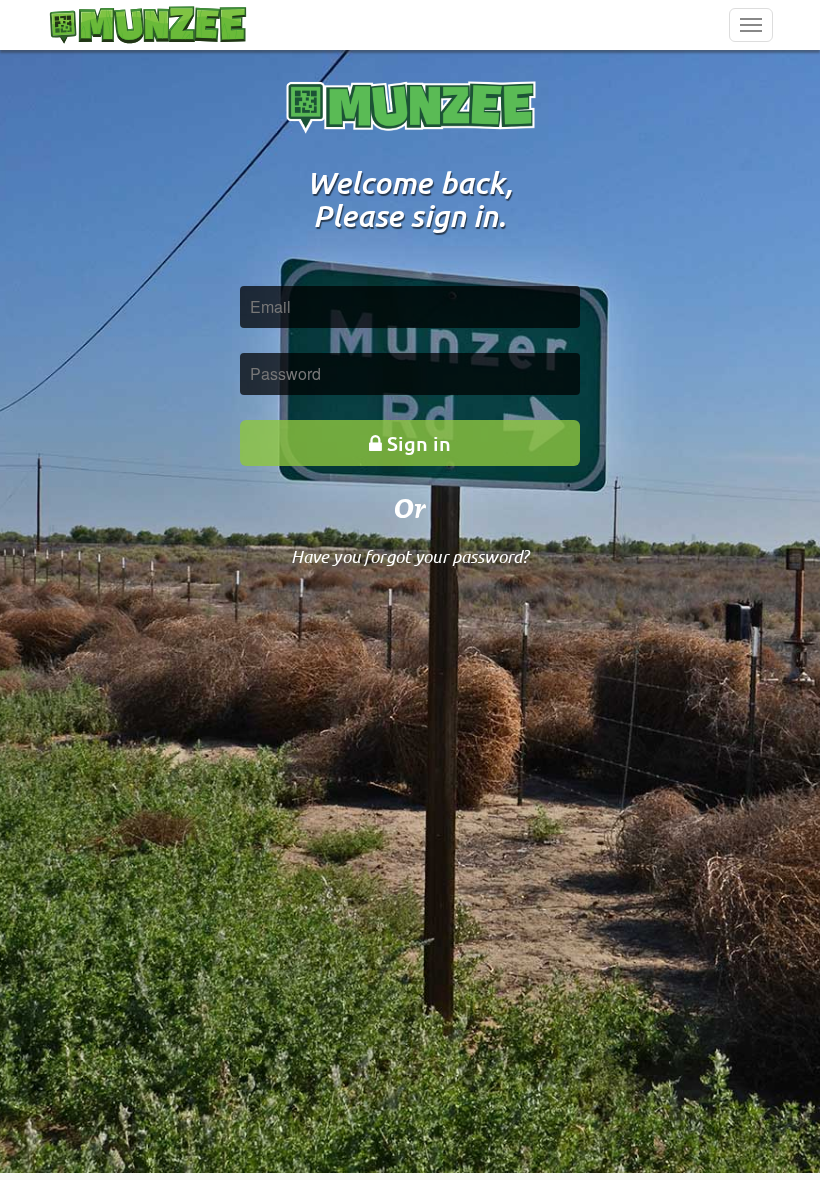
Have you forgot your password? (410, 556)
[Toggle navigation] (751, 25)
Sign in (419, 443)
